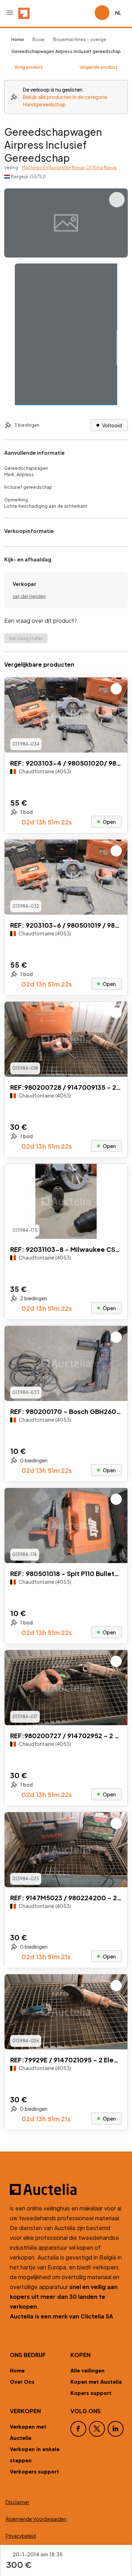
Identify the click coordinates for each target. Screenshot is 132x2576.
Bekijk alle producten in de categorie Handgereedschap (65, 101)
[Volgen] (116, 689)
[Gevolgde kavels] (86, 13)
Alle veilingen (87, 2370)
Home (17, 2370)
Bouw (39, 39)
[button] (10, 13)
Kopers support (91, 2393)
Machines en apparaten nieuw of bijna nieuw (69, 168)
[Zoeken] (69, 13)
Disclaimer (17, 2502)
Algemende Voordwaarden (36, 2519)
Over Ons (22, 2382)
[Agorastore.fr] (66, 2189)
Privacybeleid (21, 2536)
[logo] (24, 13)
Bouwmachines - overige (80, 39)
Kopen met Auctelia (96, 2382)
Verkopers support (34, 2471)
